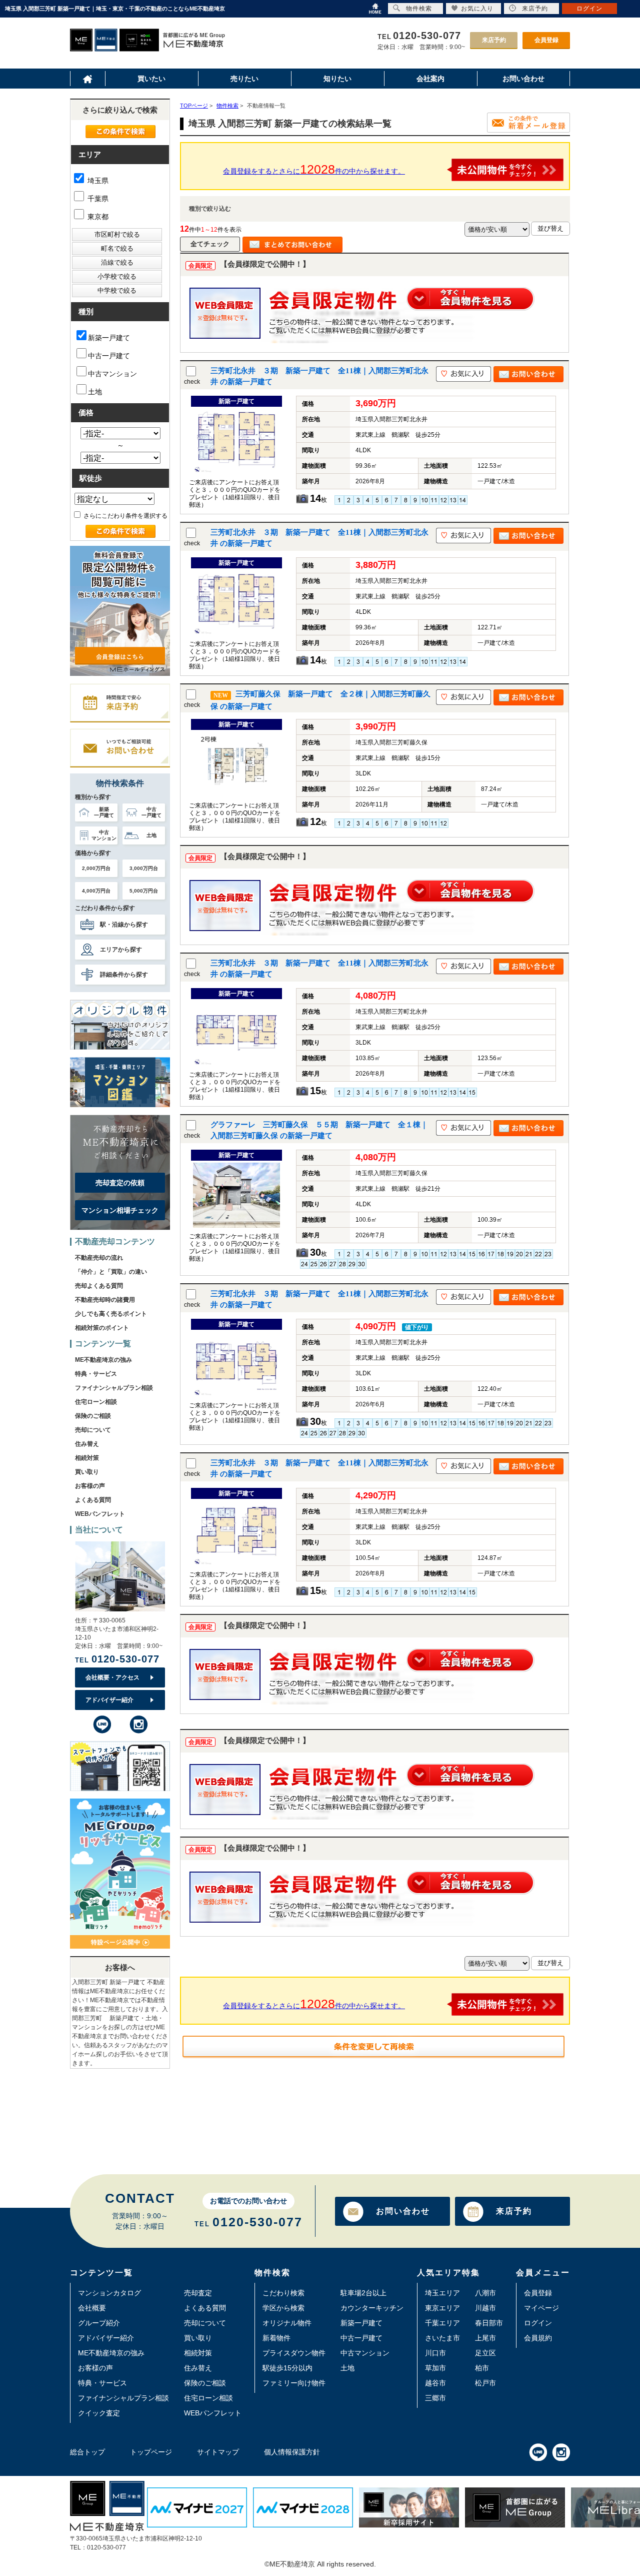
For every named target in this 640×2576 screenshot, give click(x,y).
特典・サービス (96, 1374)
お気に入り (477, 9)
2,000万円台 (96, 868)
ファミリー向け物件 (294, 2383)
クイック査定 (99, 2413)
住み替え (87, 1444)
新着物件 (276, 2338)
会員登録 (546, 40)
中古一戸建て (109, 356)
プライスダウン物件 (294, 2353)
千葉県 (97, 199)
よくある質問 (93, 1500)
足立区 (485, 2353)
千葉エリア (442, 2323)
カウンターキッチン (372, 2308)
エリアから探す (121, 950)
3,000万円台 (144, 868)
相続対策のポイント (102, 1328)
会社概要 (92, 2308)
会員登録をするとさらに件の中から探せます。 (314, 169)
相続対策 (87, 1458)
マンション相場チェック (120, 1210)
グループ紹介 (99, 2323)
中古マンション (112, 374)
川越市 (485, 2308)
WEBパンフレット (100, 1514)
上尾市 (485, 2338)
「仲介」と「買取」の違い (111, 1272)
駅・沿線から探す (124, 925)
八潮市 (485, 2293)
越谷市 (435, 2383)
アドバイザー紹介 (109, 1700)
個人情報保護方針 (292, 2452)
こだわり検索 (283, 2293)
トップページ (151, 2452)
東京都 (97, 217)
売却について (93, 1430)
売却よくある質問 (99, 1286)
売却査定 (198, 2293)
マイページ (541, 2308)
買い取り (87, 1472)
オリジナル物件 (287, 2323)
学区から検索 (283, 2308)
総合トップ (87, 2452)
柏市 (482, 2368)
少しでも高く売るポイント (111, 1314)
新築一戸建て (109, 338)
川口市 (435, 2353)
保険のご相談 (93, 1416)
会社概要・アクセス (112, 1677)
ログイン (538, 2323)
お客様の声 (90, 1486)
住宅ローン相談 (96, 1402)
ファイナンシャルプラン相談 (114, 1388)
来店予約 (494, 40)
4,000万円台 (96, 891)
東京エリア (442, 2308)
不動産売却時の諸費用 (105, 1300)
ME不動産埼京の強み (103, 1360)
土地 (95, 392)
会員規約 (538, 2338)
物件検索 (419, 9)
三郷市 (435, 2398)
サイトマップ (218, 2452)
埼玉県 (97, 181)
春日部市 (489, 2323)
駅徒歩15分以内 (287, 2368)
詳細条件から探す (124, 975)
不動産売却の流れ (99, 1258)
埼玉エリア (442, 2293)
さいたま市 (442, 2338)
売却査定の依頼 (120, 1183)
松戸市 (485, 2383)
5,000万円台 (144, 891)
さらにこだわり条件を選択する (125, 516)
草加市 (435, 2368)
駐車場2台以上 (363, 2293)
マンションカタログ (109, 2293)
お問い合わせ (403, 2211)
